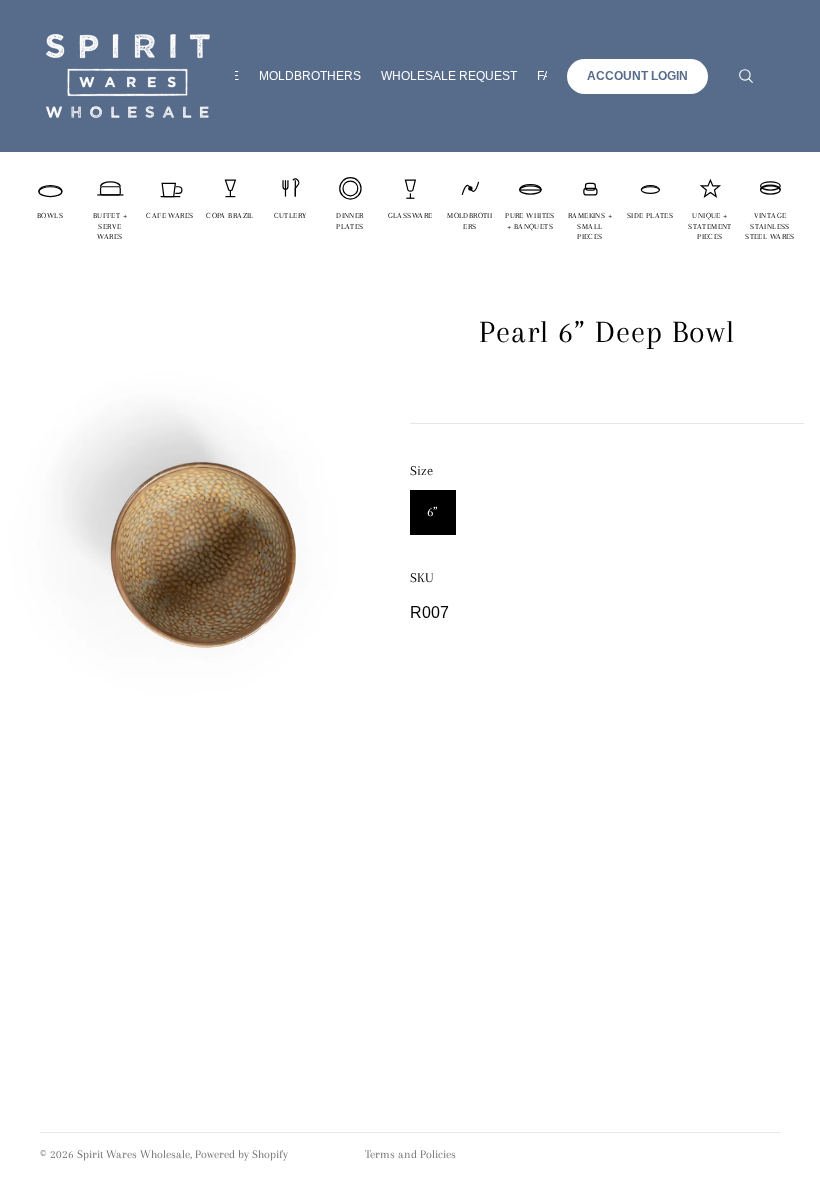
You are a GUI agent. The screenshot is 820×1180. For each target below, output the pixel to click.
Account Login (637, 76)
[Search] (746, 76)
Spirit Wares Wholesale (133, 1154)
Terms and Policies (410, 1154)
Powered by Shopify (241, 1154)
